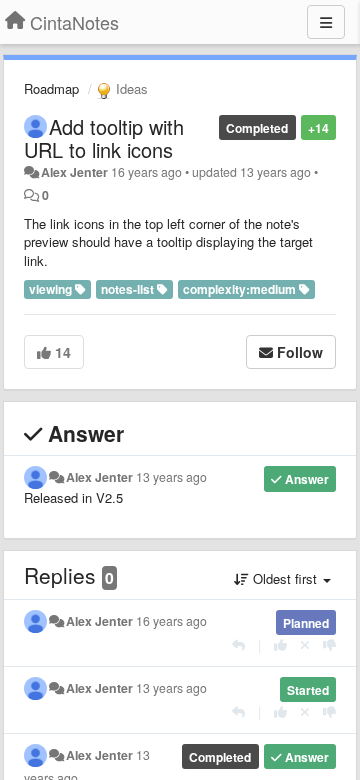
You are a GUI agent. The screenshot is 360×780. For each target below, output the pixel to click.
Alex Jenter (74, 172)
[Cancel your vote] (305, 644)
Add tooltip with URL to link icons (104, 138)
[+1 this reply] (280, 644)
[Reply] (238, 644)
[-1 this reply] (329, 644)
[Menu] (326, 22)
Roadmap (51, 88)
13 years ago (171, 477)
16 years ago (171, 621)
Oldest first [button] (285, 578)
